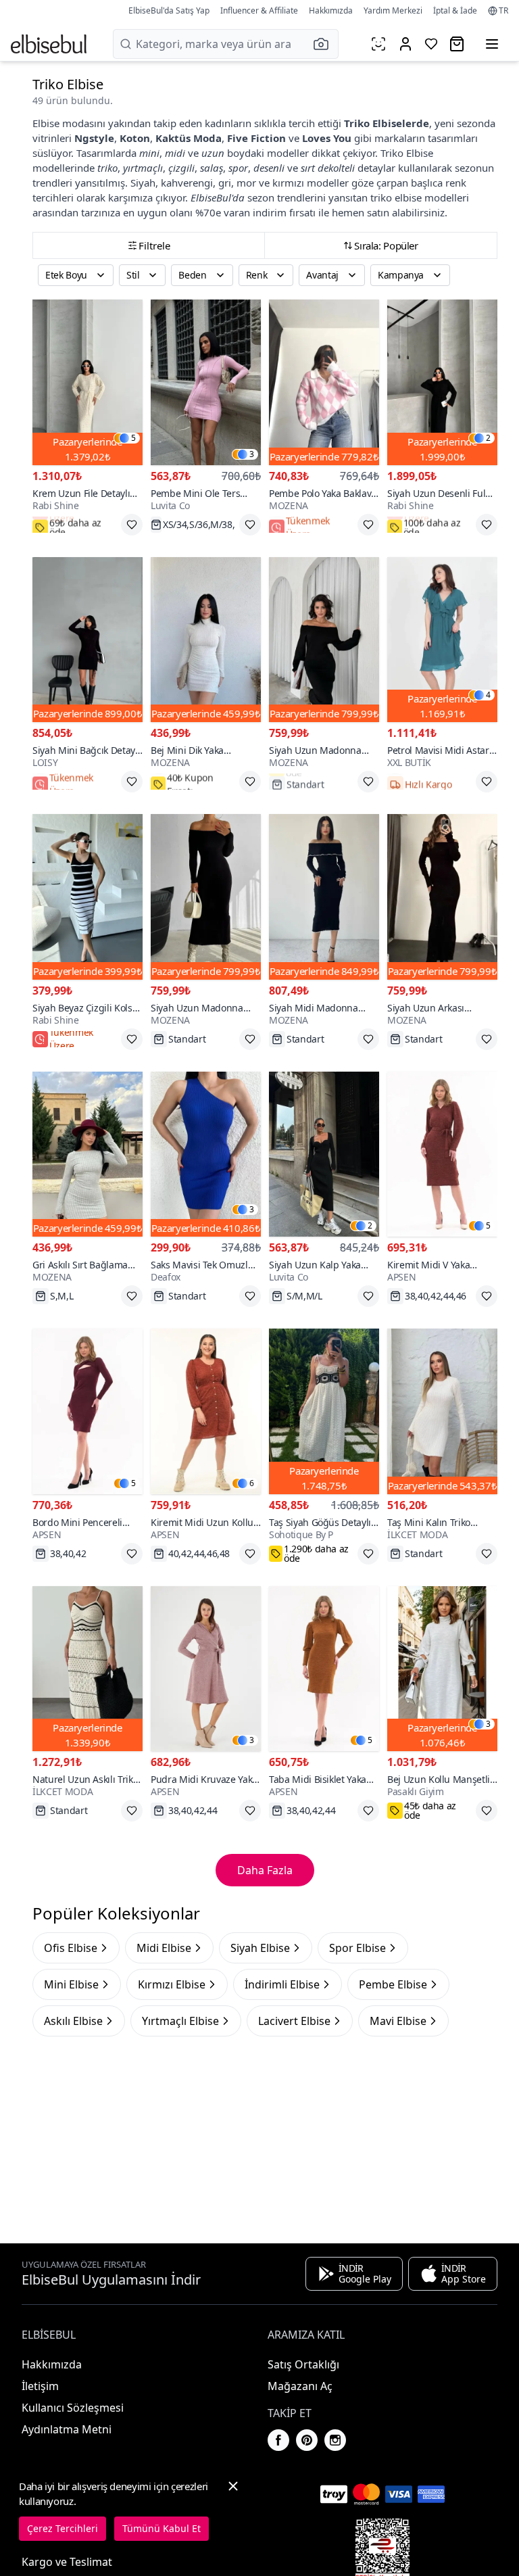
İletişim (40, 2386)
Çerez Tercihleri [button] (63, 2528)
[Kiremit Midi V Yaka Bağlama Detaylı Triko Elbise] (442, 1154)
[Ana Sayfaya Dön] (49, 44)
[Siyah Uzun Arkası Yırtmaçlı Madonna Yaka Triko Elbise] (442, 897)
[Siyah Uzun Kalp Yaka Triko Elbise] (324, 1154)
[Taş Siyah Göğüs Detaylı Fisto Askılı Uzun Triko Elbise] (324, 1411)
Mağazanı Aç (300, 2386)
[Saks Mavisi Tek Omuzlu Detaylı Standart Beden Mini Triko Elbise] (206, 1154)
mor (246, 183)
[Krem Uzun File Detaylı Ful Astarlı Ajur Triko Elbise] (88, 382)
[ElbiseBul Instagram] (335, 2440)
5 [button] (133, 438)
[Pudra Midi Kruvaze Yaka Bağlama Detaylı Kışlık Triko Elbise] (206, 1669)
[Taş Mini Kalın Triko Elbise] (442, 1411)
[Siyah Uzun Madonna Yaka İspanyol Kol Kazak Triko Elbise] (324, 640)
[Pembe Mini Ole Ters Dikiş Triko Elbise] (206, 382)
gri (225, 183)
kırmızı (288, 183)
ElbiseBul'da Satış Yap (169, 10)
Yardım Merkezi (393, 10)
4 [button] (488, 695)
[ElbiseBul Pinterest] (307, 2440)
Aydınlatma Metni (67, 2429)
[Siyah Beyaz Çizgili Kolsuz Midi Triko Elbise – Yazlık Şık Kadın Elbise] (88, 897)
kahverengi (187, 183)
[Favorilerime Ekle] (132, 525)
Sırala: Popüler (386, 245)
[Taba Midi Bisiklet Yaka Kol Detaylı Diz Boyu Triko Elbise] (324, 1669)
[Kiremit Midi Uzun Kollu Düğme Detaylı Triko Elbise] (206, 1411)
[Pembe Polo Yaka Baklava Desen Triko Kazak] (324, 382)
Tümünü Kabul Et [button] (162, 2528)
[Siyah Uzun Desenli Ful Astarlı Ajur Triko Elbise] (442, 382)
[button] (325, 44)
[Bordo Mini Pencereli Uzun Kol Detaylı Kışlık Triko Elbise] (88, 1411)
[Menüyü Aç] (492, 44)
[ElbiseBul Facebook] (278, 2440)
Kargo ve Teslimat (67, 2562)
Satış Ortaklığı (303, 2364)
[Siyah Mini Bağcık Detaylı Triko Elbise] (88, 640)
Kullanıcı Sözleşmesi (73, 2408)
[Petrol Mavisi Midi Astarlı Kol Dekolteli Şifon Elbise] (442, 640)
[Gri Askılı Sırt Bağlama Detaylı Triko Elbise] (88, 1154)
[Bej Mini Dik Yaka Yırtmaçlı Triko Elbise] (206, 640)
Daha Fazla (265, 1870)
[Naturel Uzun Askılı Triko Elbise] (88, 1669)
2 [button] (488, 438)
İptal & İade (455, 10)
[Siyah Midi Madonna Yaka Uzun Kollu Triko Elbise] (324, 897)
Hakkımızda (331, 10)
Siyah (143, 183)
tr (503, 11)
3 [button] (252, 454)
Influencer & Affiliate (259, 10)
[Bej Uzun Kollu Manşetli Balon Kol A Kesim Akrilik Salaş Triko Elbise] (442, 1669)
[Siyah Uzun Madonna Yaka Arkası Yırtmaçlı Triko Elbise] (206, 897)
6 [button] (252, 1483)
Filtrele (154, 245)
